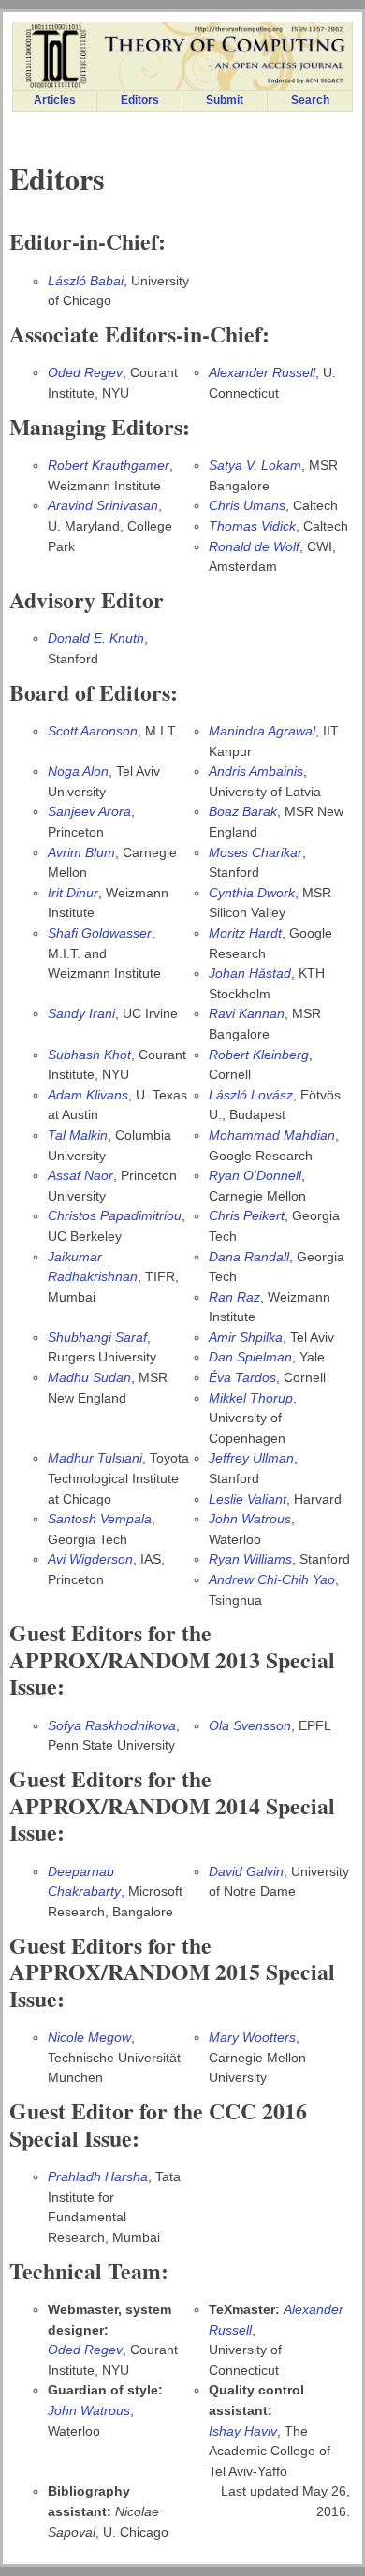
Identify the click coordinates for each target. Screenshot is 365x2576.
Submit (225, 100)
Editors (140, 100)
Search (310, 100)
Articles (55, 100)
